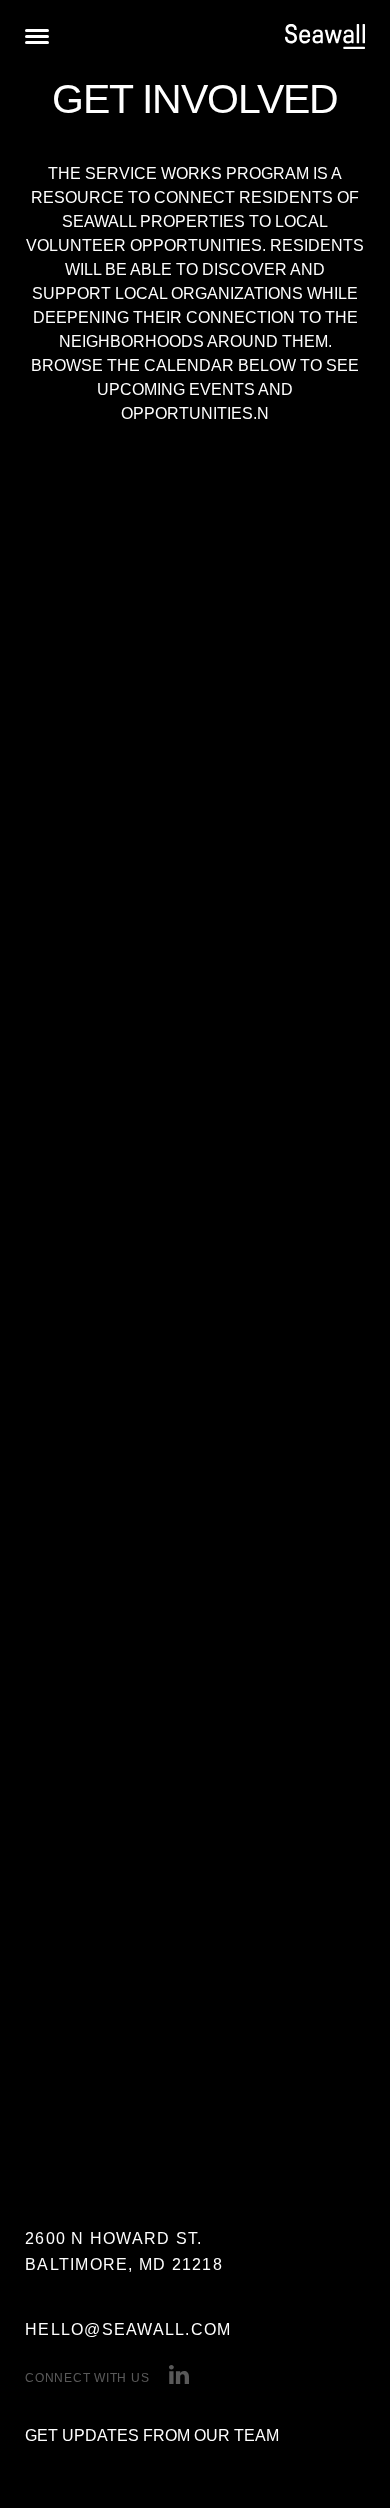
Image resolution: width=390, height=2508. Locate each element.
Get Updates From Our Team (152, 2435)
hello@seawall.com (128, 2329)
